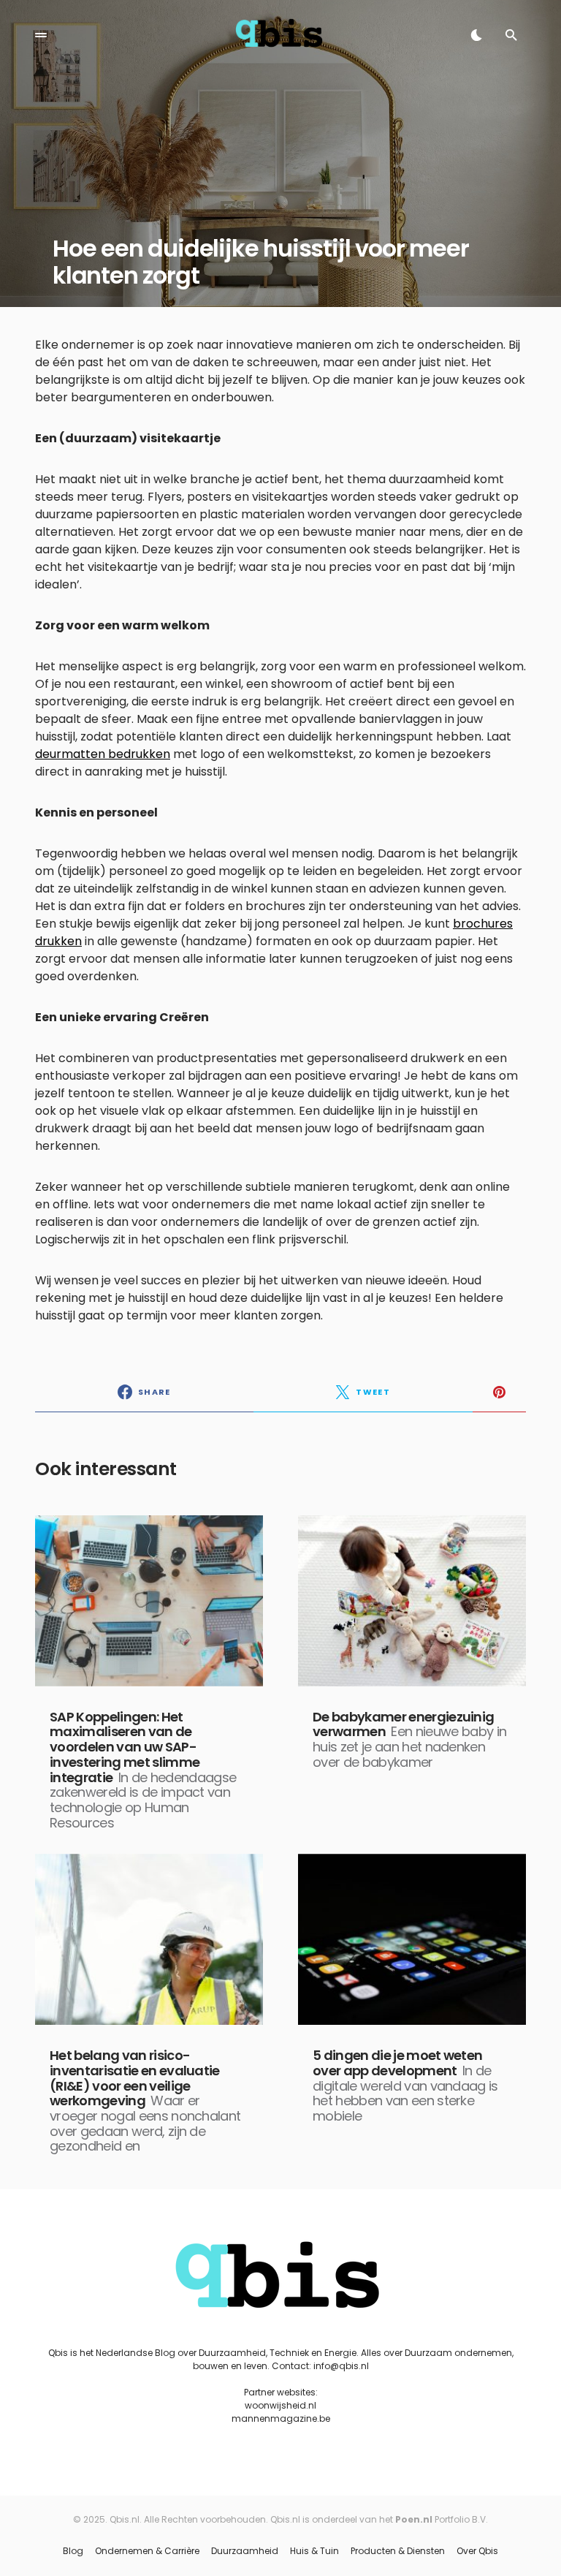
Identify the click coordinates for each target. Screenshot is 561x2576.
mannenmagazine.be (281, 2418)
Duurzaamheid (245, 2551)
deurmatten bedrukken (103, 754)
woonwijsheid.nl (280, 2405)
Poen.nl (414, 2519)
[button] (41, 35)
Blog (73, 2551)
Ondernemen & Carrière (147, 2551)
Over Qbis (477, 2551)
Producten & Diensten (398, 2551)
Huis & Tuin (314, 2551)
